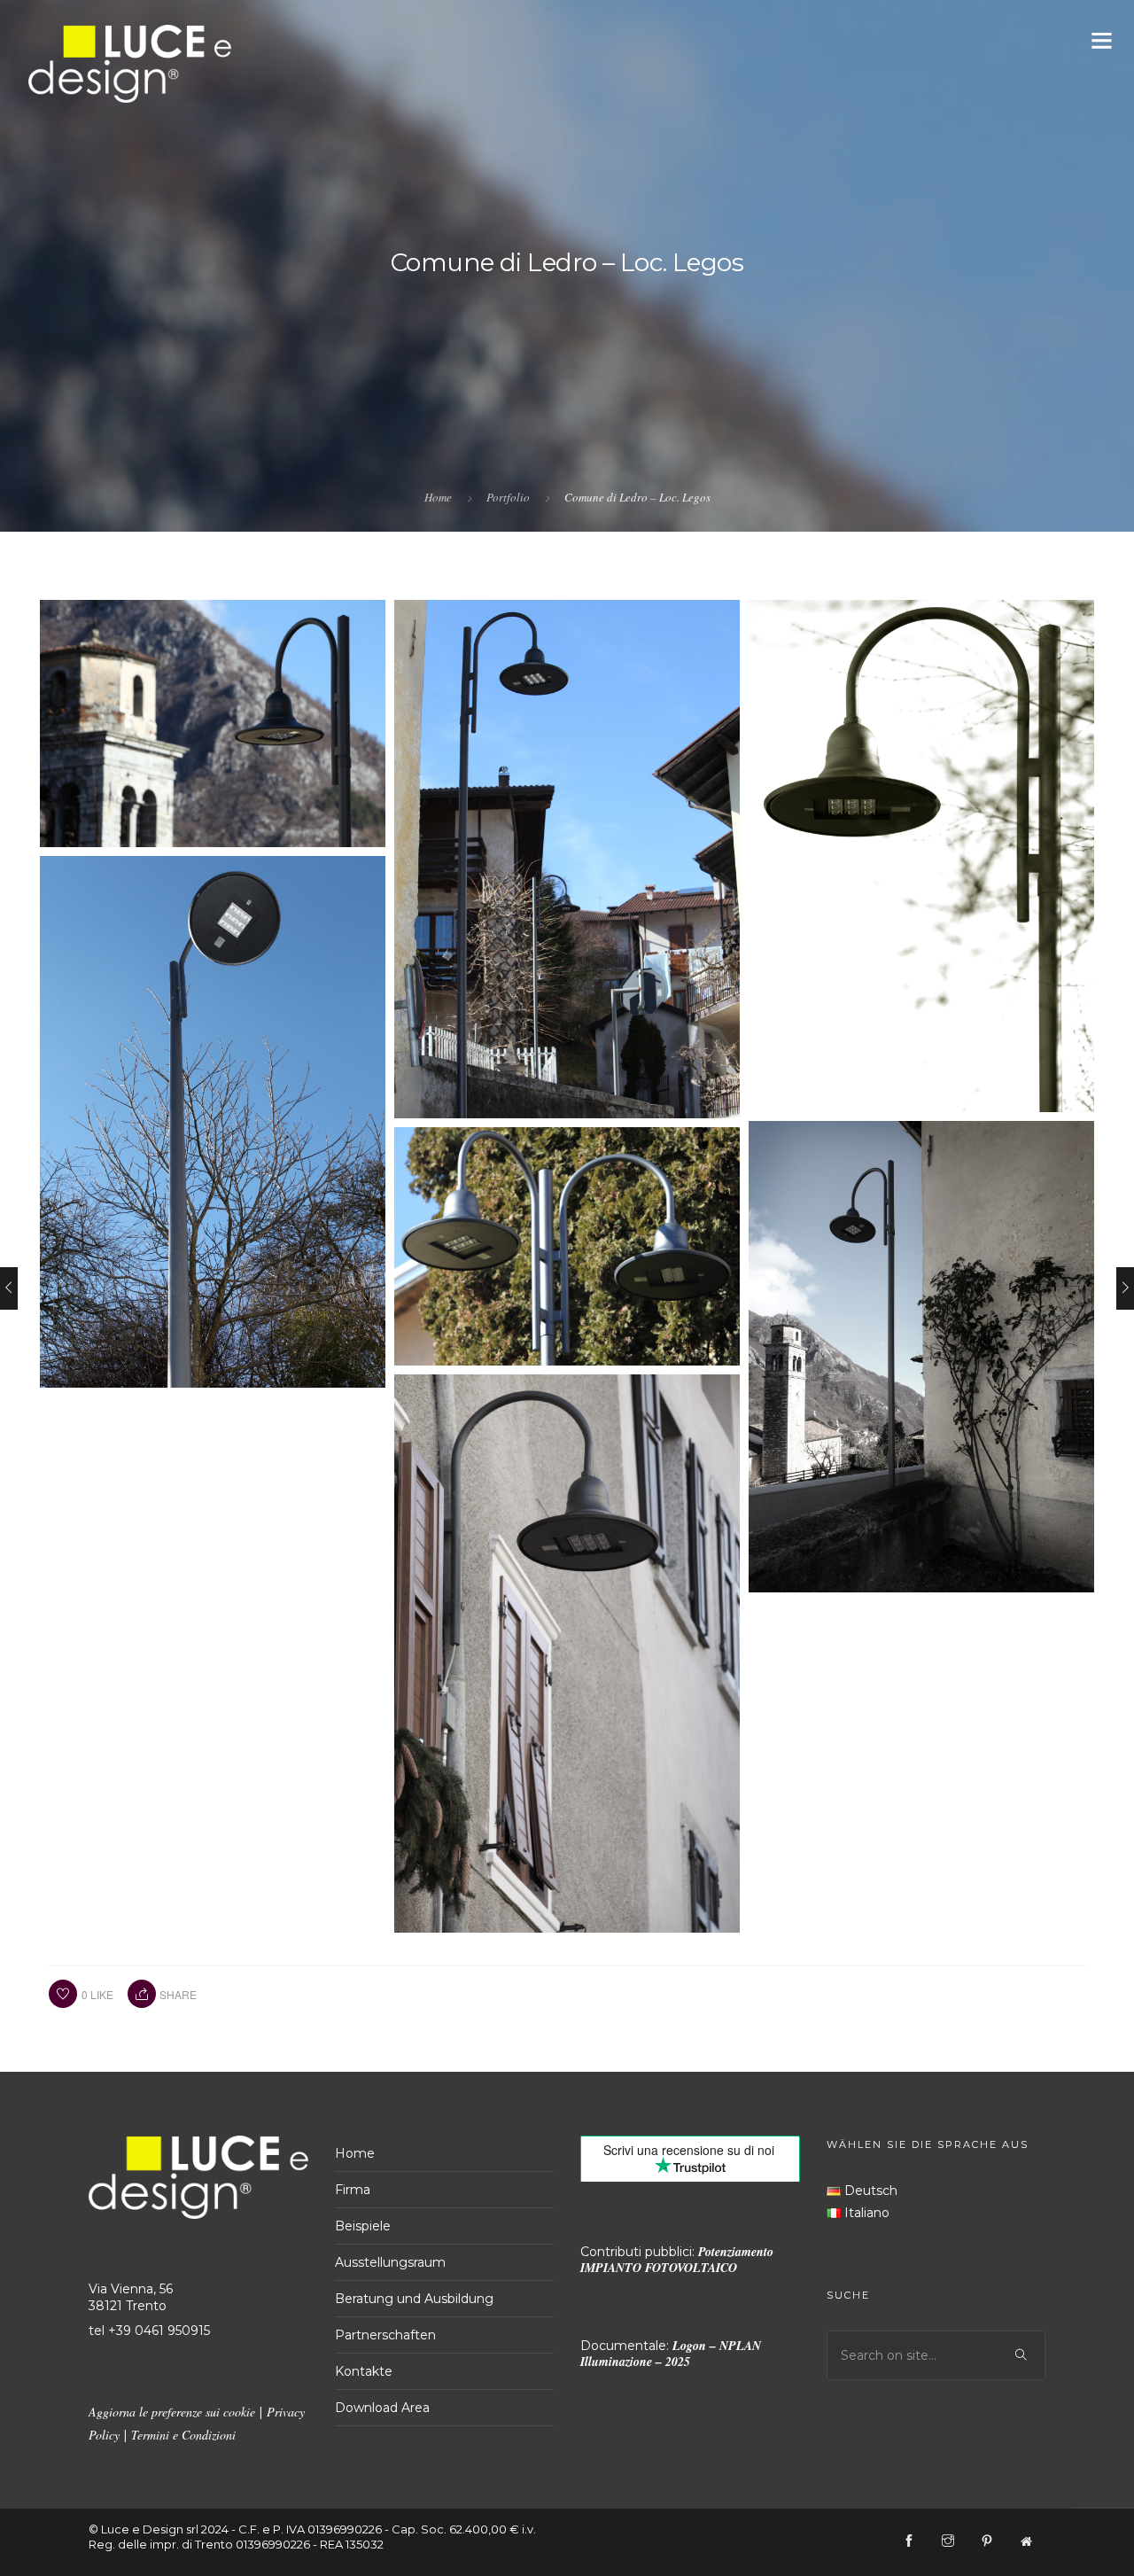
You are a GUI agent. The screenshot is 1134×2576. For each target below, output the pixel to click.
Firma (353, 2190)
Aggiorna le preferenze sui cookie (172, 2412)
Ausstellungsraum (390, 2262)
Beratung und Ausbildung (414, 2299)
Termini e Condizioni (183, 2435)
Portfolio (508, 497)
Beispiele (363, 2226)
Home (438, 497)
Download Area (382, 2408)
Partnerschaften (385, 2335)
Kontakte (364, 2371)
